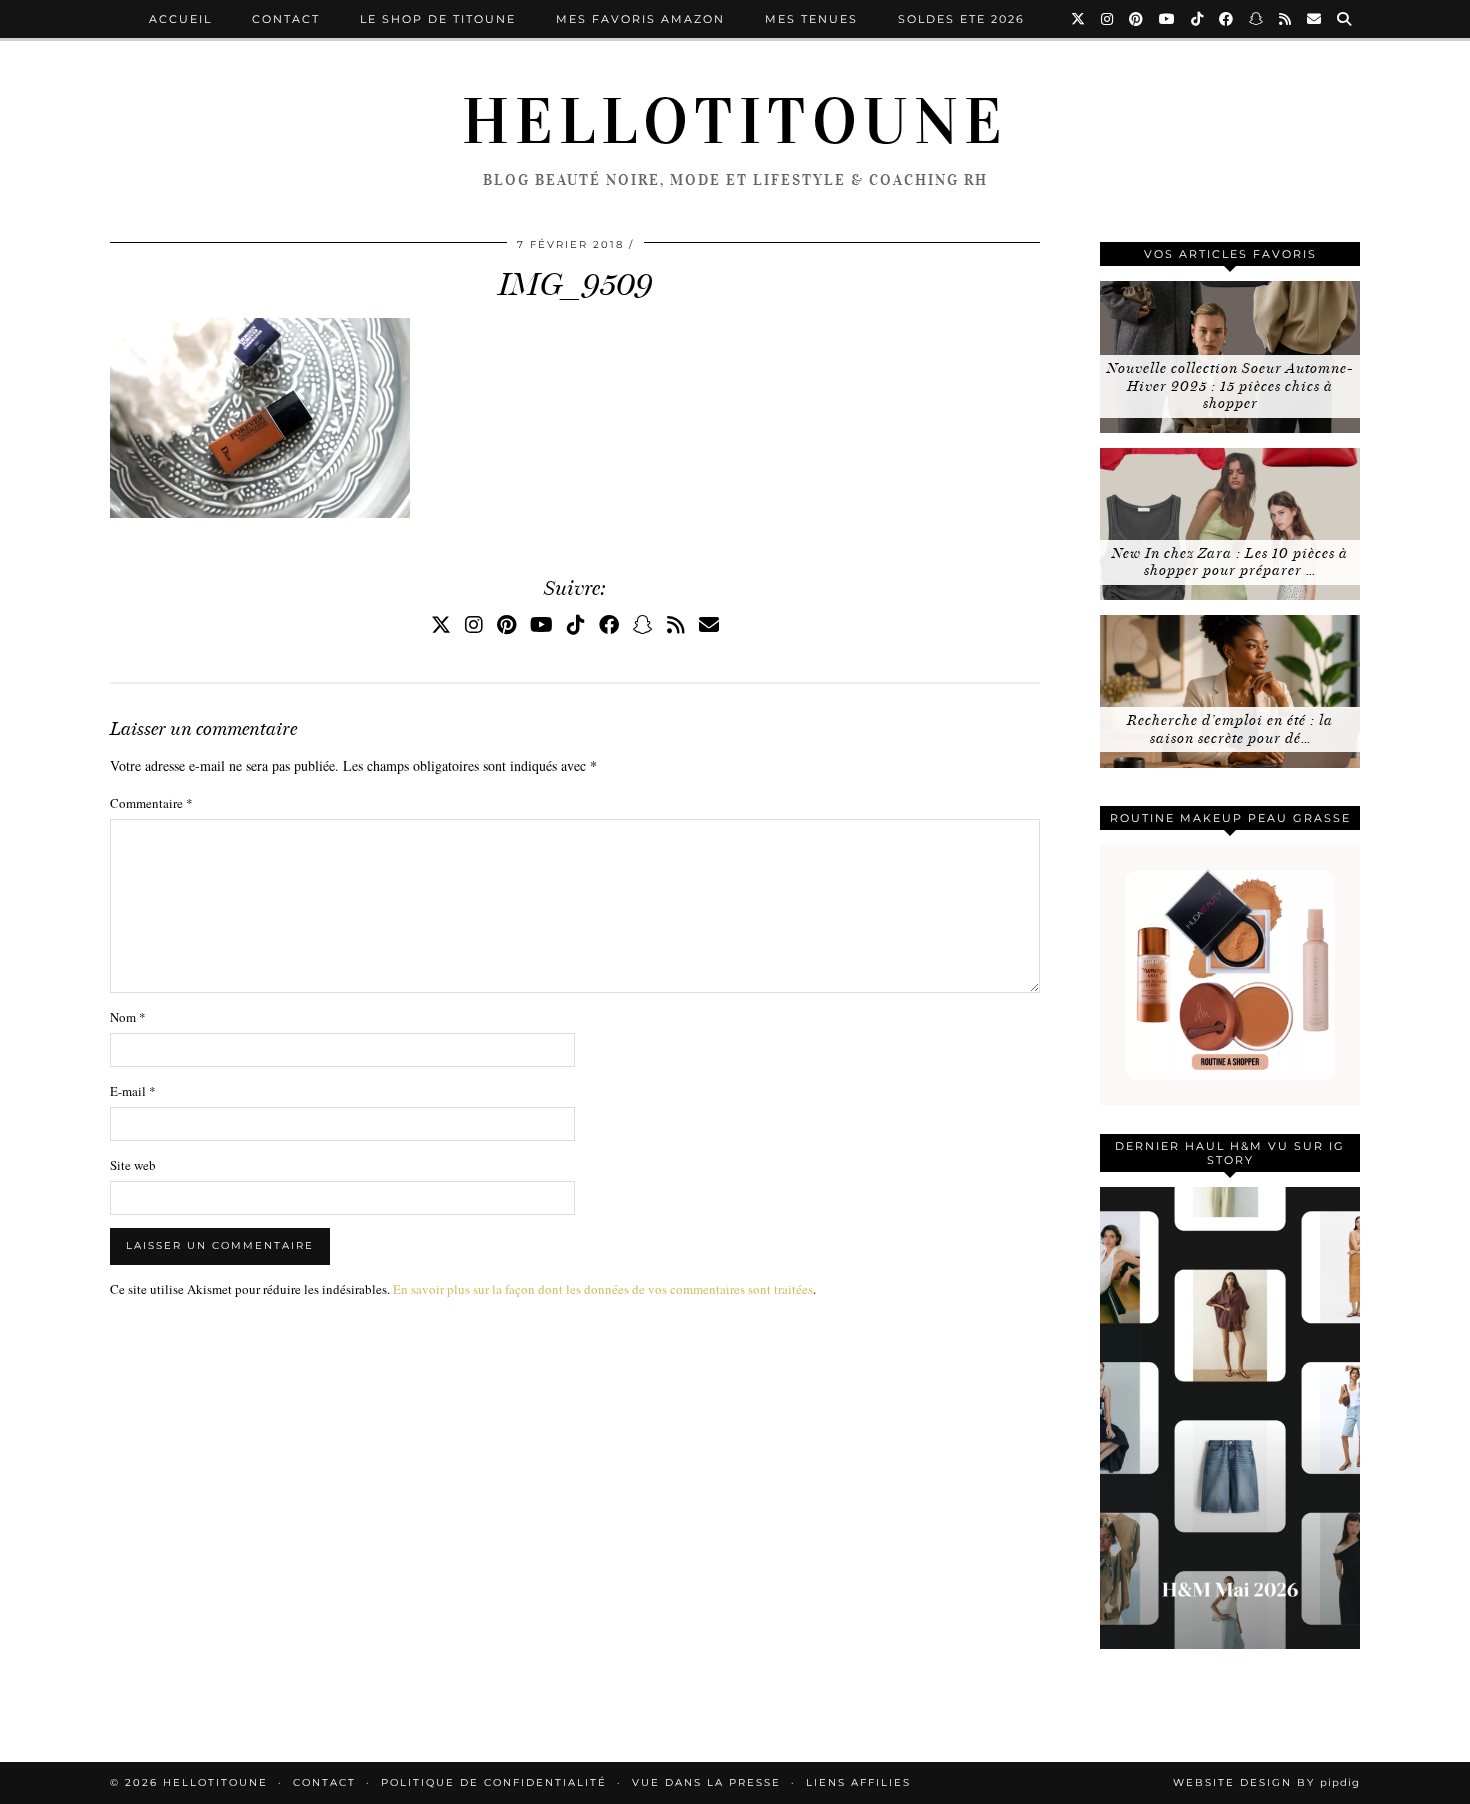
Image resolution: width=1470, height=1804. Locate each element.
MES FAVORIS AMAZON (640, 19)
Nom (128, 1017)
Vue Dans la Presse (706, 1782)
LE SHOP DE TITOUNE (438, 19)
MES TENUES (811, 19)
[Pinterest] (1137, 19)
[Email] (1315, 19)
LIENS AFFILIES (858, 1782)
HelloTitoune (735, 122)
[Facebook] (1227, 19)
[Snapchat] (1257, 19)
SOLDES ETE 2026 (961, 19)
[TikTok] (1198, 19)
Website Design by (1266, 1782)
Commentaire (151, 803)
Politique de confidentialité (494, 1782)
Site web (133, 1165)
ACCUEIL (180, 19)
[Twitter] (1079, 19)
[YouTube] (1168, 19)
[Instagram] (1108, 19)
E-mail (133, 1091)
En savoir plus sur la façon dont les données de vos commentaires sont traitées (603, 1289)
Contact (286, 19)
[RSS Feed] (1286, 19)
